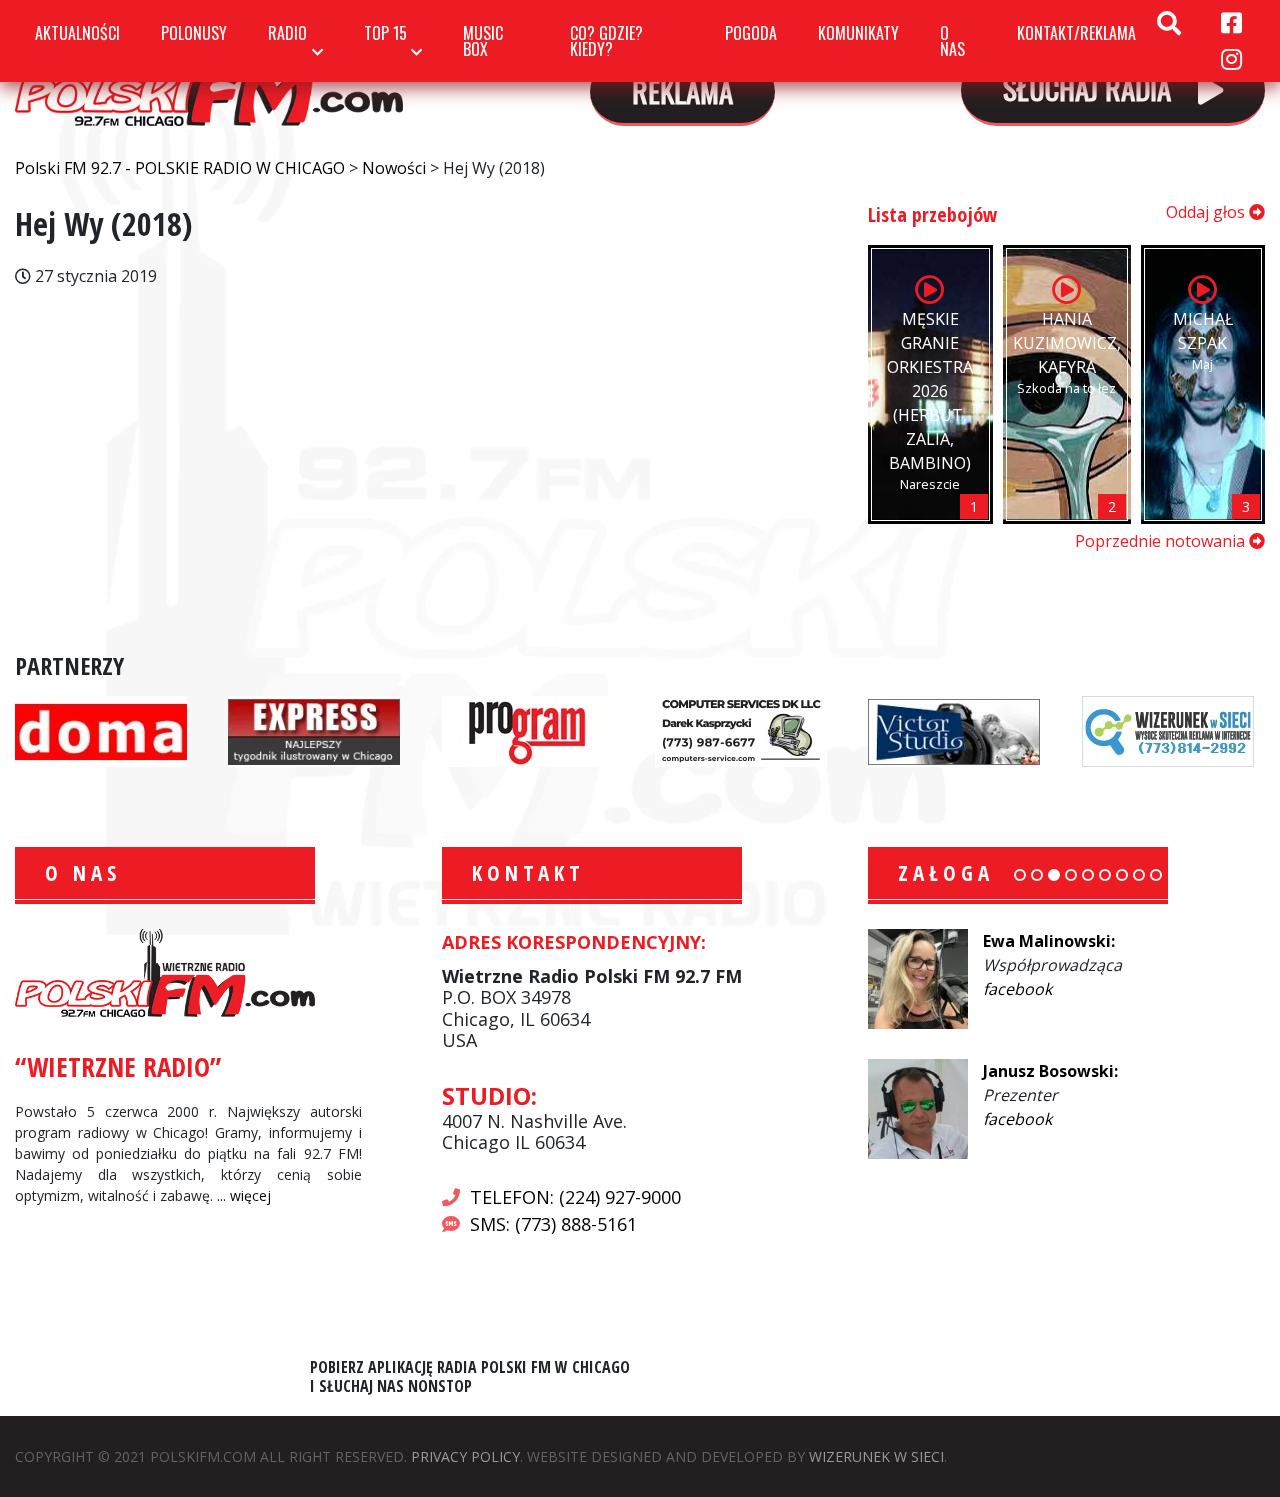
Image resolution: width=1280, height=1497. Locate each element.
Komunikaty (858, 33)
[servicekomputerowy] (741, 730)
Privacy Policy (465, 1456)
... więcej (244, 1195)
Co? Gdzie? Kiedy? (606, 41)
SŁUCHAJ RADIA (1090, 87)
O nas (952, 41)
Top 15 (385, 33)
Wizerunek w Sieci (876, 1456)
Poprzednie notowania (1162, 541)
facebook (1017, 989)
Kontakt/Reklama (1076, 33)
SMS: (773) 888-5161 (553, 1224)
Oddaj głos (1207, 212)
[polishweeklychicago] (528, 730)
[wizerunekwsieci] (1168, 730)
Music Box (483, 41)
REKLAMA (682, 90)
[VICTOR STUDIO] (954, 730)
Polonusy (194, 33)
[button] (1020, 875)
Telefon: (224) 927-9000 (575, 1197)
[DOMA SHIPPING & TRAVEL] (101, 730)
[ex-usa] (314, 730)
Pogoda (751, 33)
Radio (287, 33)
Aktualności (77, 33)
